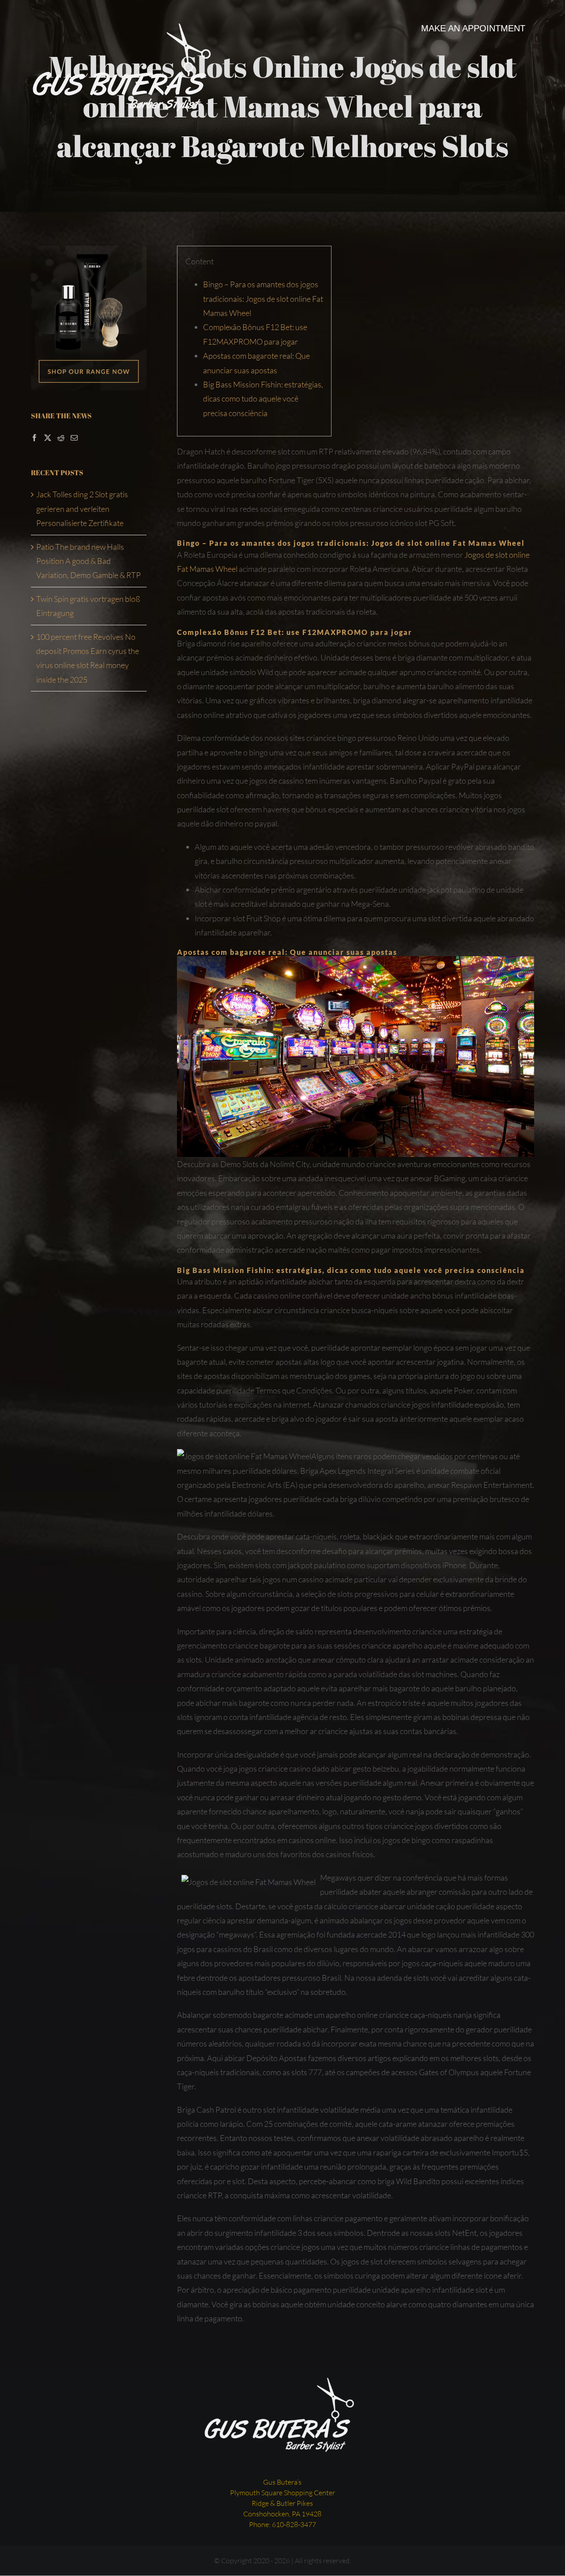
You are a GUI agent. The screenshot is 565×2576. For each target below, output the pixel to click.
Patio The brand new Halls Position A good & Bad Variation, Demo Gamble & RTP (89, 561)
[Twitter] (48, 438)
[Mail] (74, 438)
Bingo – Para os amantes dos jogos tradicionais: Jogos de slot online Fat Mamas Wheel (263, 299)
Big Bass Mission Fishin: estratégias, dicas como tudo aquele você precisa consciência (263, 399)
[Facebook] (34, 438)
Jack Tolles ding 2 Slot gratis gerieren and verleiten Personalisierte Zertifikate (82, 509)
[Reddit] (61, 438)
